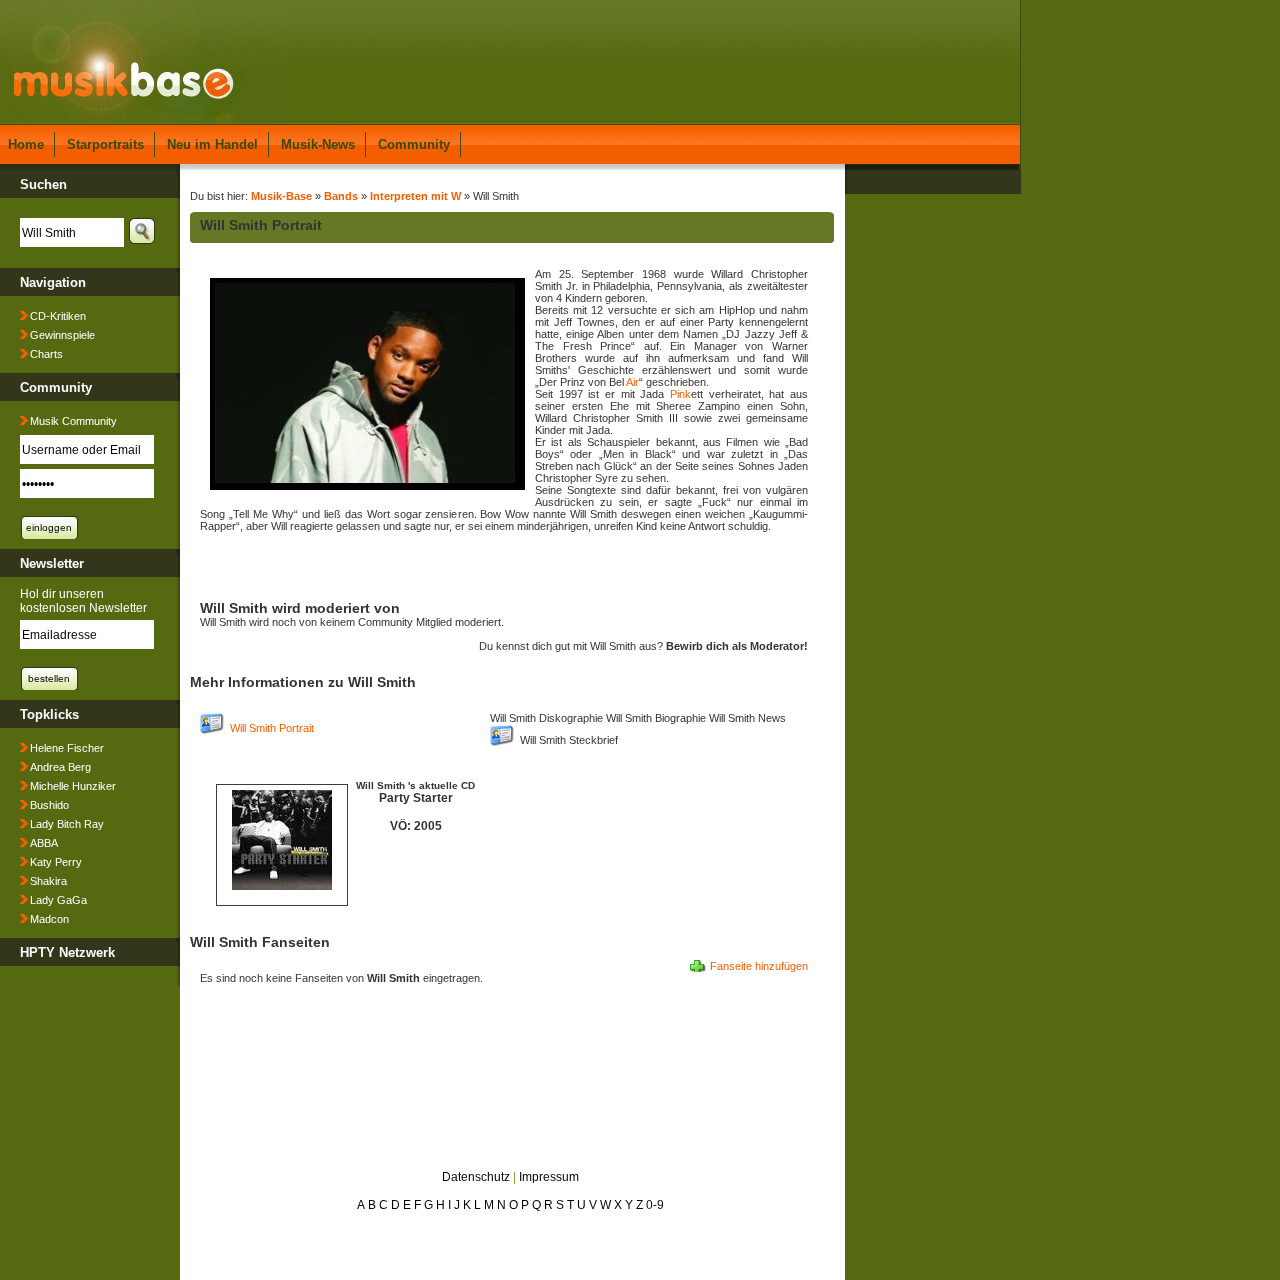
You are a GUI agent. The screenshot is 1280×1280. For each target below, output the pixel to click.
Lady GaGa (58, 900)
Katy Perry (56, 862)
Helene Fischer (67, 748)
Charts (46, 354)
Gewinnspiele (62, 335)
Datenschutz (476, 1177)
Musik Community (73, 421)
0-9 (655, 1205)
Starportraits (105, 144)
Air (632, 382)
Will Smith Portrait (272, 728)
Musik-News (318, 144)
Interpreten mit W (415, 196)
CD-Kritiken (58, 316)
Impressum (549, 1177)
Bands (341, 196)
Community (414, 144)
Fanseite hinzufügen (759, 966)
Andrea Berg (60, 767)
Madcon (49, 919)
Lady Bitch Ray (67, 824)
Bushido (49, 805)
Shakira (48, 881)
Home (26, 144)
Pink (680, 394)
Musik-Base (281, 196)
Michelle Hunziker (73, 786)
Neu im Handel (212, 144)
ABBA (44, 843)
